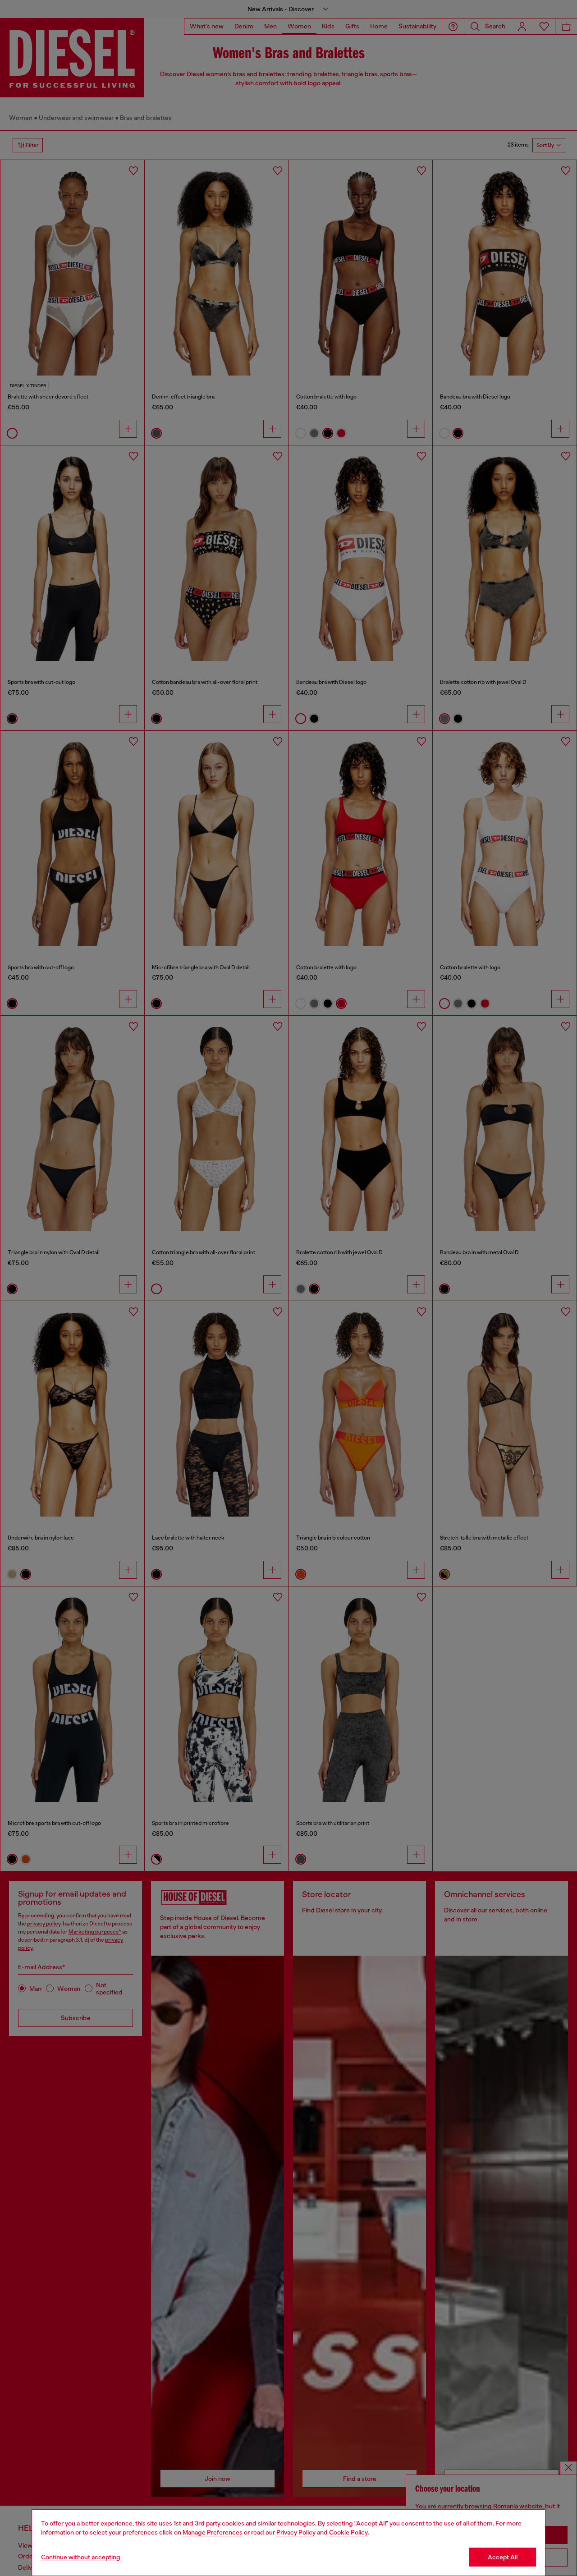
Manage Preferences (213, 2532)
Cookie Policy (348, 2532)
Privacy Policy (296, 2532)
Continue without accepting (81, 2557)
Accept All (503, 2557)
